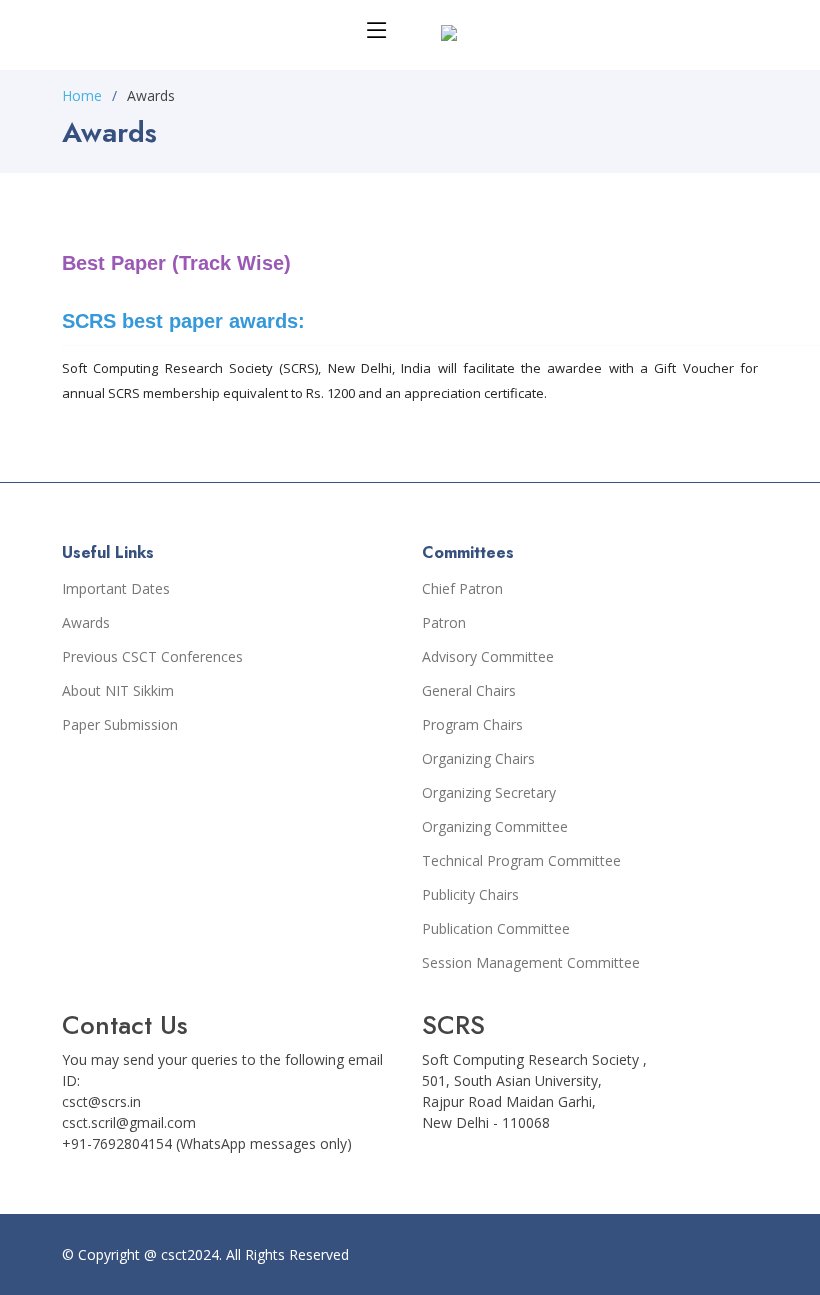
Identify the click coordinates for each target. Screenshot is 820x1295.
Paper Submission (120, 725)
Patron (444, 623)
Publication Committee (496, 929)
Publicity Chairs (470, 895)
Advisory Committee (488, 657)
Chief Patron (462, 589)
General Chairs (469, 691)
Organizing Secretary (489, 793)
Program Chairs (472, 725)
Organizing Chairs (478, 759)
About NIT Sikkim (118, 691)
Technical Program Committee (521, 861)
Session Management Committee (531, 963)
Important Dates (116, 589)
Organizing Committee (495, 827)
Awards (86, 623)
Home (82, 95)
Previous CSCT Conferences (152, 657)
